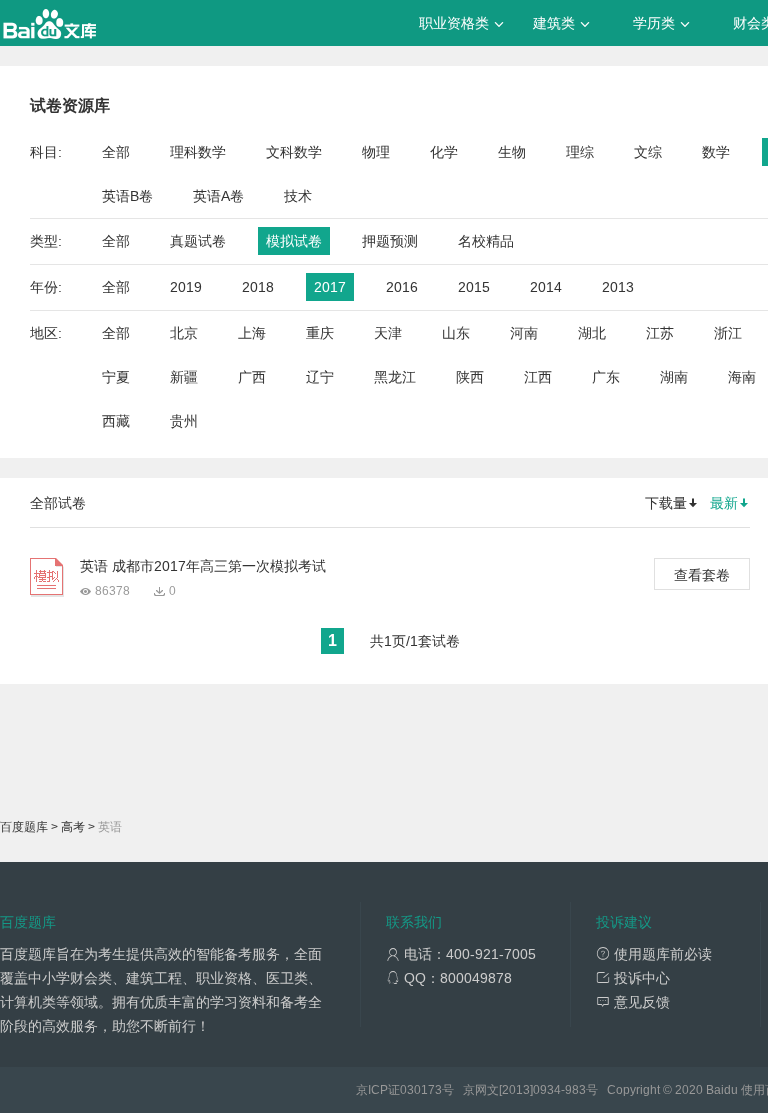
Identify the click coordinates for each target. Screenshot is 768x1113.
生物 (512, 152)
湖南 (674, 377)
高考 (73, 827)
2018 (258, 287)
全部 (116, 152)
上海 (252, 333)
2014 (546, 287)
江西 (538, 377)
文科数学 (294, 152)
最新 (724, 503)
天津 (388, 333)
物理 (376, 152)
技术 (298, 196)
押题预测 (390, 241)
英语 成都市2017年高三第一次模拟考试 (203, 566)
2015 (474, 287)
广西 (252, 377)
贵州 (184, 421)
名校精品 (486, 241)
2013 (618, 287)
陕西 (470, 377)
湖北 (592, 333)
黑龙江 (395, 377)
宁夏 (116, 377)
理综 (580, 152)
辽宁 (320, 377)
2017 (330, 287)
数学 (716, 152)
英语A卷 (218, 196)
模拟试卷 (294, 241)
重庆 (320, 333)
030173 (421, 1090)
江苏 (660, 333)
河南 (524, 333)
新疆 (184, 377)
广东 (606, 377)
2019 (186, 287)
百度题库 (24, 827)
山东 (456, 333)
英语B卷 (127, 196)
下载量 (666, 503)
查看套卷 (702, 575)
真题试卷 (198, 241)
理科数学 (198, 152)
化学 (444, 152)
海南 (742, 377)
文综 (648, 152)
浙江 (728, 333)
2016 (402, 287)
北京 (184, 333)
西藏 (116, 421)
